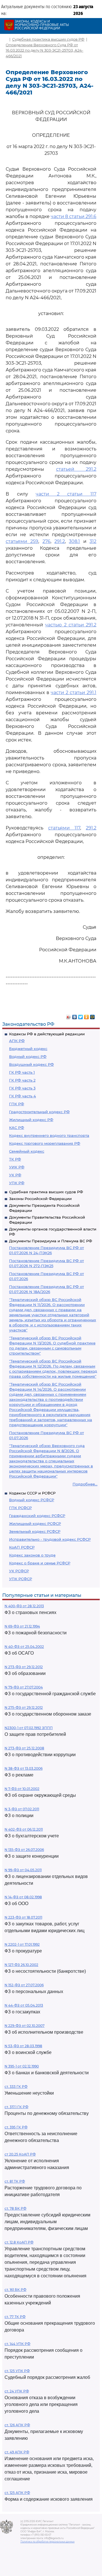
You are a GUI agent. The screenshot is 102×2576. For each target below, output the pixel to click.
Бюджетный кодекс (28, 1049)
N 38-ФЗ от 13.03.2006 (24, 1768)
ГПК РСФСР (20, 1508)
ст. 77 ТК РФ (15, 2317)
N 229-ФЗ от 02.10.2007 (25, 2026)
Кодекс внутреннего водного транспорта (49, 1135)
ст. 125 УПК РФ (17, 2371)
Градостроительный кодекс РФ (39, 1112)
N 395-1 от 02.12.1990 (22, 2066)
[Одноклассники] (87, 1016)
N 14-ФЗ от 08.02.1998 (23, 1897)
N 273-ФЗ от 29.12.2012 (24, 1667)
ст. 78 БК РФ (15, 2208)
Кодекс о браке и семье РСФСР (40, 1563)
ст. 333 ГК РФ (16, 2087)
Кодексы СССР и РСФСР (32, 1493)
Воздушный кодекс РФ (31, 1064)
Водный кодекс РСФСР (32, 1500)
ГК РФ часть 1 (22, 1072)
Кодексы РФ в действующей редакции (47, 1034)
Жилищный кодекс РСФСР (35, 1523)
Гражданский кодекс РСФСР (37, 1516)
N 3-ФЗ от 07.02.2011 (22, 1809)
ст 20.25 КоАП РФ (20, 2154)
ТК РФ (15, 1159)
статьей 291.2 (76, 469)
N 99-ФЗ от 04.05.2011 (23, 1870)
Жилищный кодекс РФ (31, 1120)
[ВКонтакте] (75, 1016)
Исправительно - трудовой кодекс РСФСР (50, 1539)
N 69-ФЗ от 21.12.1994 (22, 1626)
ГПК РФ (17, 1104)
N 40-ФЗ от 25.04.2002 (24, 1647)
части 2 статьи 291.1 (74, 693)
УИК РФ (17, 1167)
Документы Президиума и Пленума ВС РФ (51, 1241)
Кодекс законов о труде (32, 1555)
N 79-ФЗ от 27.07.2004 (24, 1687)
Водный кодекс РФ (28, 1056)
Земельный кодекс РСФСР (35, 1531)
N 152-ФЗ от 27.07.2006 (24, 1985)
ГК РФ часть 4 (23, 1096)
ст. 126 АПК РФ (17, 2425)
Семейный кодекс (27, 1151)
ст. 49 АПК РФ (17, 2452)
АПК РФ (17, 1041)
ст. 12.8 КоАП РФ (19, 2242)
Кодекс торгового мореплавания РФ (45, 1143)
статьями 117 (64, 828)
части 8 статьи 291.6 (74, 216)
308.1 (74, 541)
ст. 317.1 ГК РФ (16, 2107)
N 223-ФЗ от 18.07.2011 (23, 1917)
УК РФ (15, 1175)
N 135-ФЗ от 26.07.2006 (24, 1850)
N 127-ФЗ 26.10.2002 (21, 1965)
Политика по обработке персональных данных (47, 2542)
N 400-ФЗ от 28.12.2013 (24, 1606)
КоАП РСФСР (22, 1547)
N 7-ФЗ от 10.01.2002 (22, 1789)
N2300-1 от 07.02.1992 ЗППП (29, 1728)
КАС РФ (17, 1128)
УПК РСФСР (21, 1579)
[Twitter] (81, 1016)
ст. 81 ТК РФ (15, 2181)
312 (93, 541)
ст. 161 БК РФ (15, 2290)
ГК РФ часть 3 (22, 1088)
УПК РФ (17, 1183)
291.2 (60, 541)
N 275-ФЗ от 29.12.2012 (24, 1708)
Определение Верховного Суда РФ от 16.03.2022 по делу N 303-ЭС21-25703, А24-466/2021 (44, 50)
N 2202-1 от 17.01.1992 (22, 1944)
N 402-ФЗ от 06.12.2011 (24, 1829)
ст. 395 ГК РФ (16, 2127)
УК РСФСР (19, 1571)
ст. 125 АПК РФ (17, 2493)
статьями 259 (22, 541)
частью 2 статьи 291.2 (71, 625)
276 (46, 541)
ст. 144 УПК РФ (17, 2344)
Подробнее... (85, 1484)
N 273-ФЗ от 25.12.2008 (24, 1748)
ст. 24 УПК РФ (17, 2391)
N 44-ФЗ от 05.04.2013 (24, 2005)
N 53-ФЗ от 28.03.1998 (23, 2046)
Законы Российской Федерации (40, 1199)
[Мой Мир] (93, 1016)
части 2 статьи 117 (66, 494)
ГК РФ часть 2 (22, 1080)
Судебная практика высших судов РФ (46, 1192)
